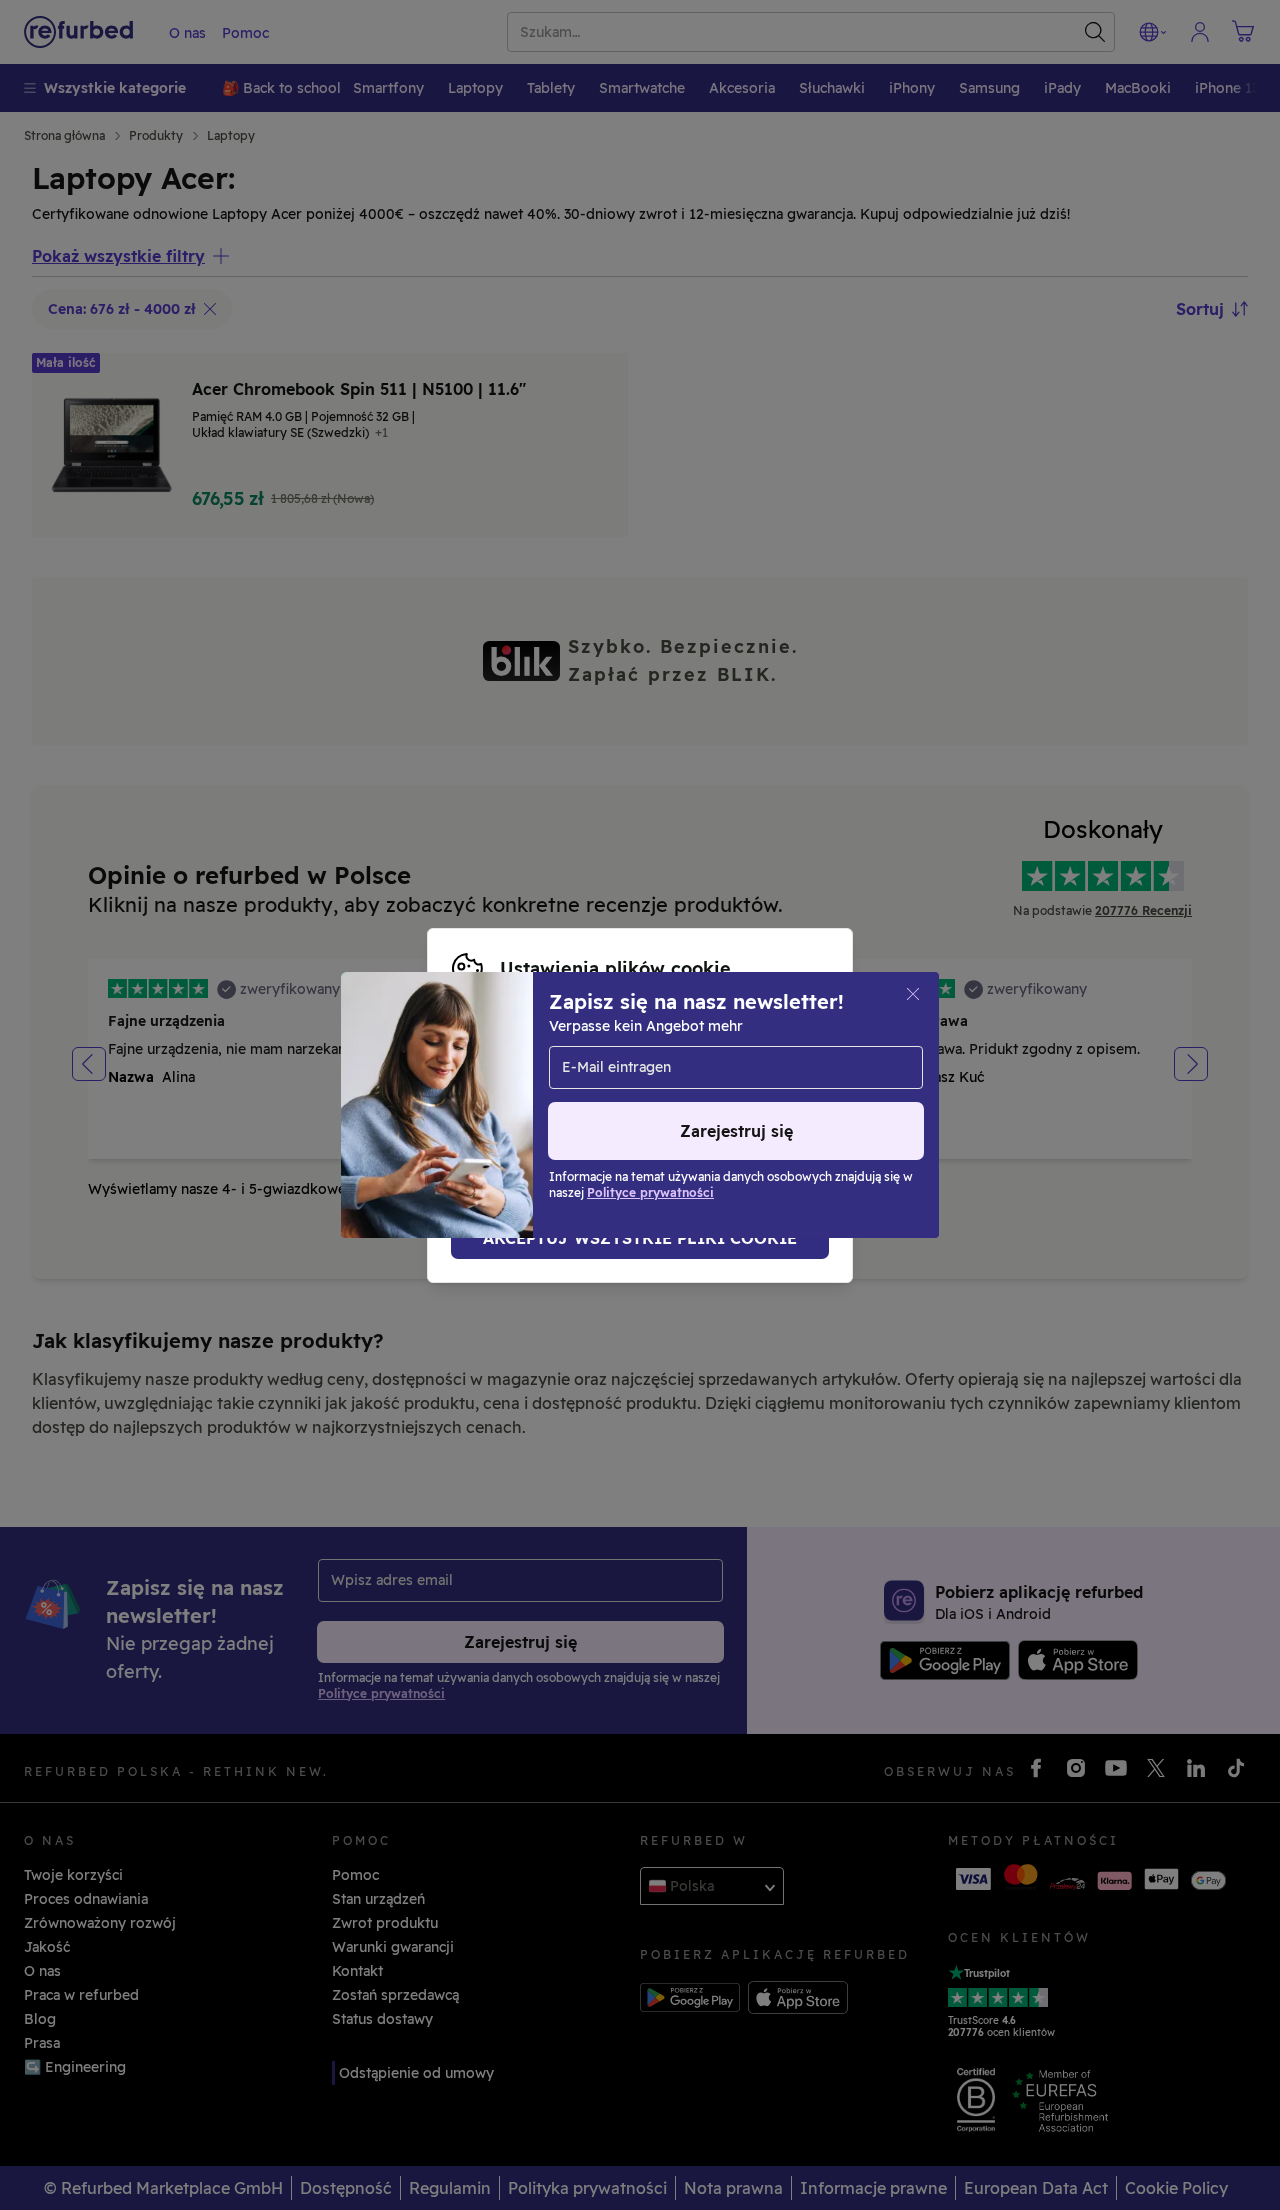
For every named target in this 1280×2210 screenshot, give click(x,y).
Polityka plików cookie (712, 1095)
